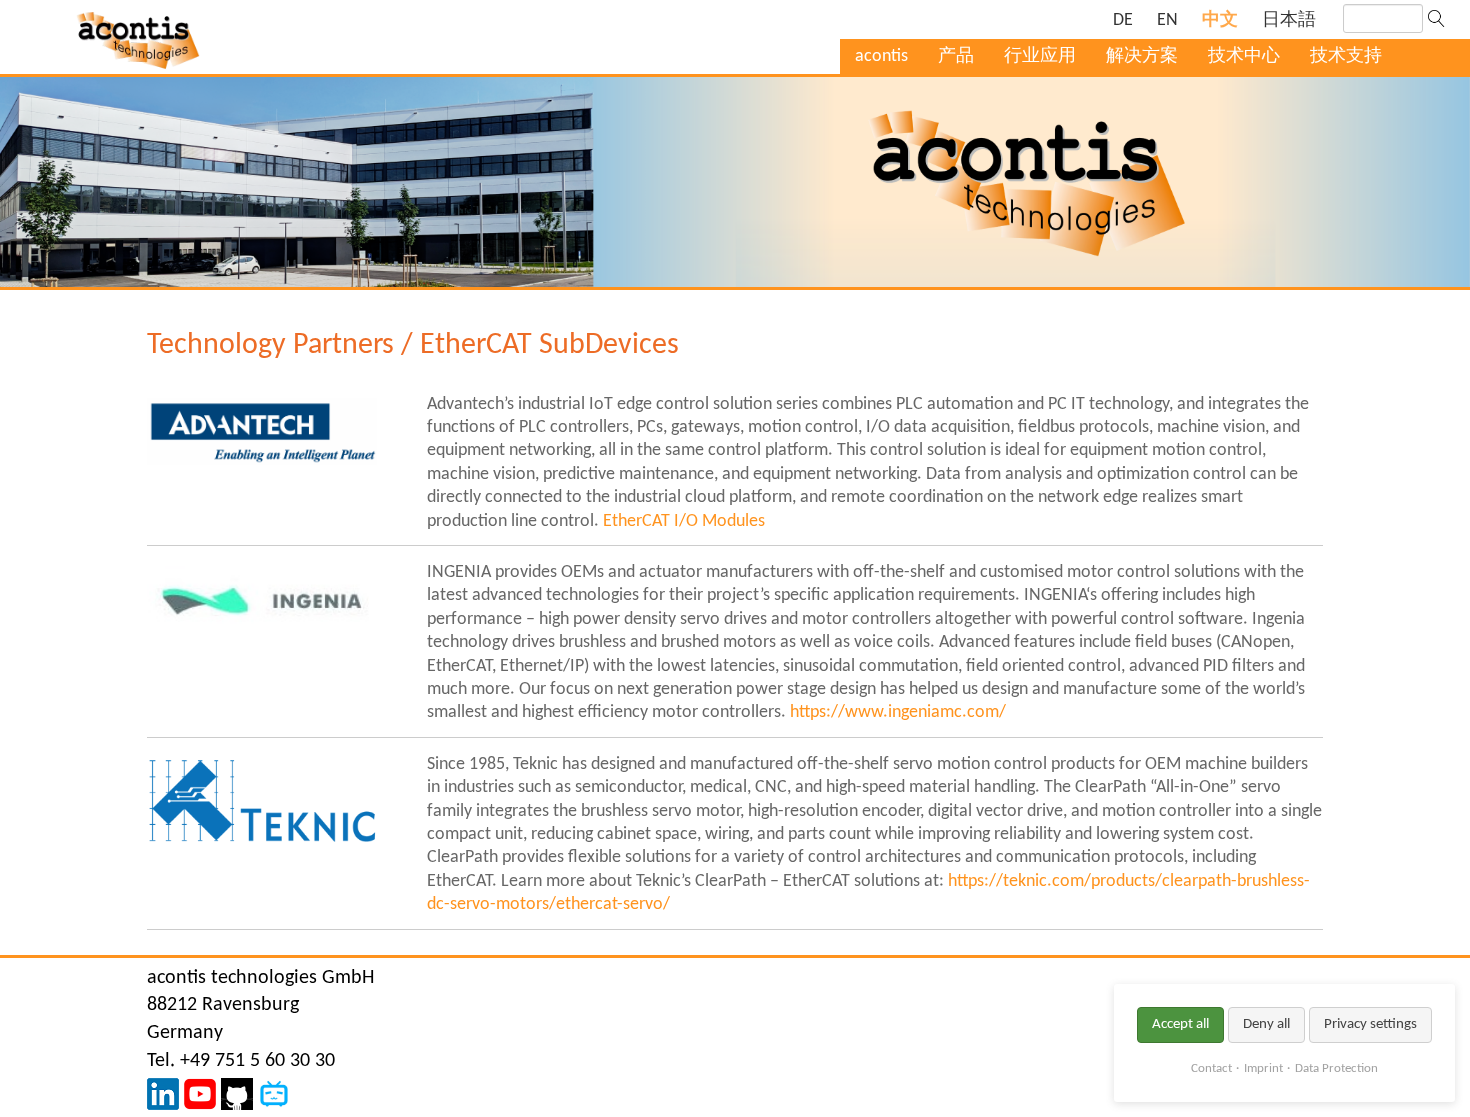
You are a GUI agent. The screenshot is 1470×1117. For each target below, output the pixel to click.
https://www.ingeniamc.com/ (898, 712)
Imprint (1263, 1068)
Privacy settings (1370, 1024)
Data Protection (1336, 1068)
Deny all (1266, 1024)
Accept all (1180, 1024)
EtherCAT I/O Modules (684, 521)
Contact (1211, 1068)
